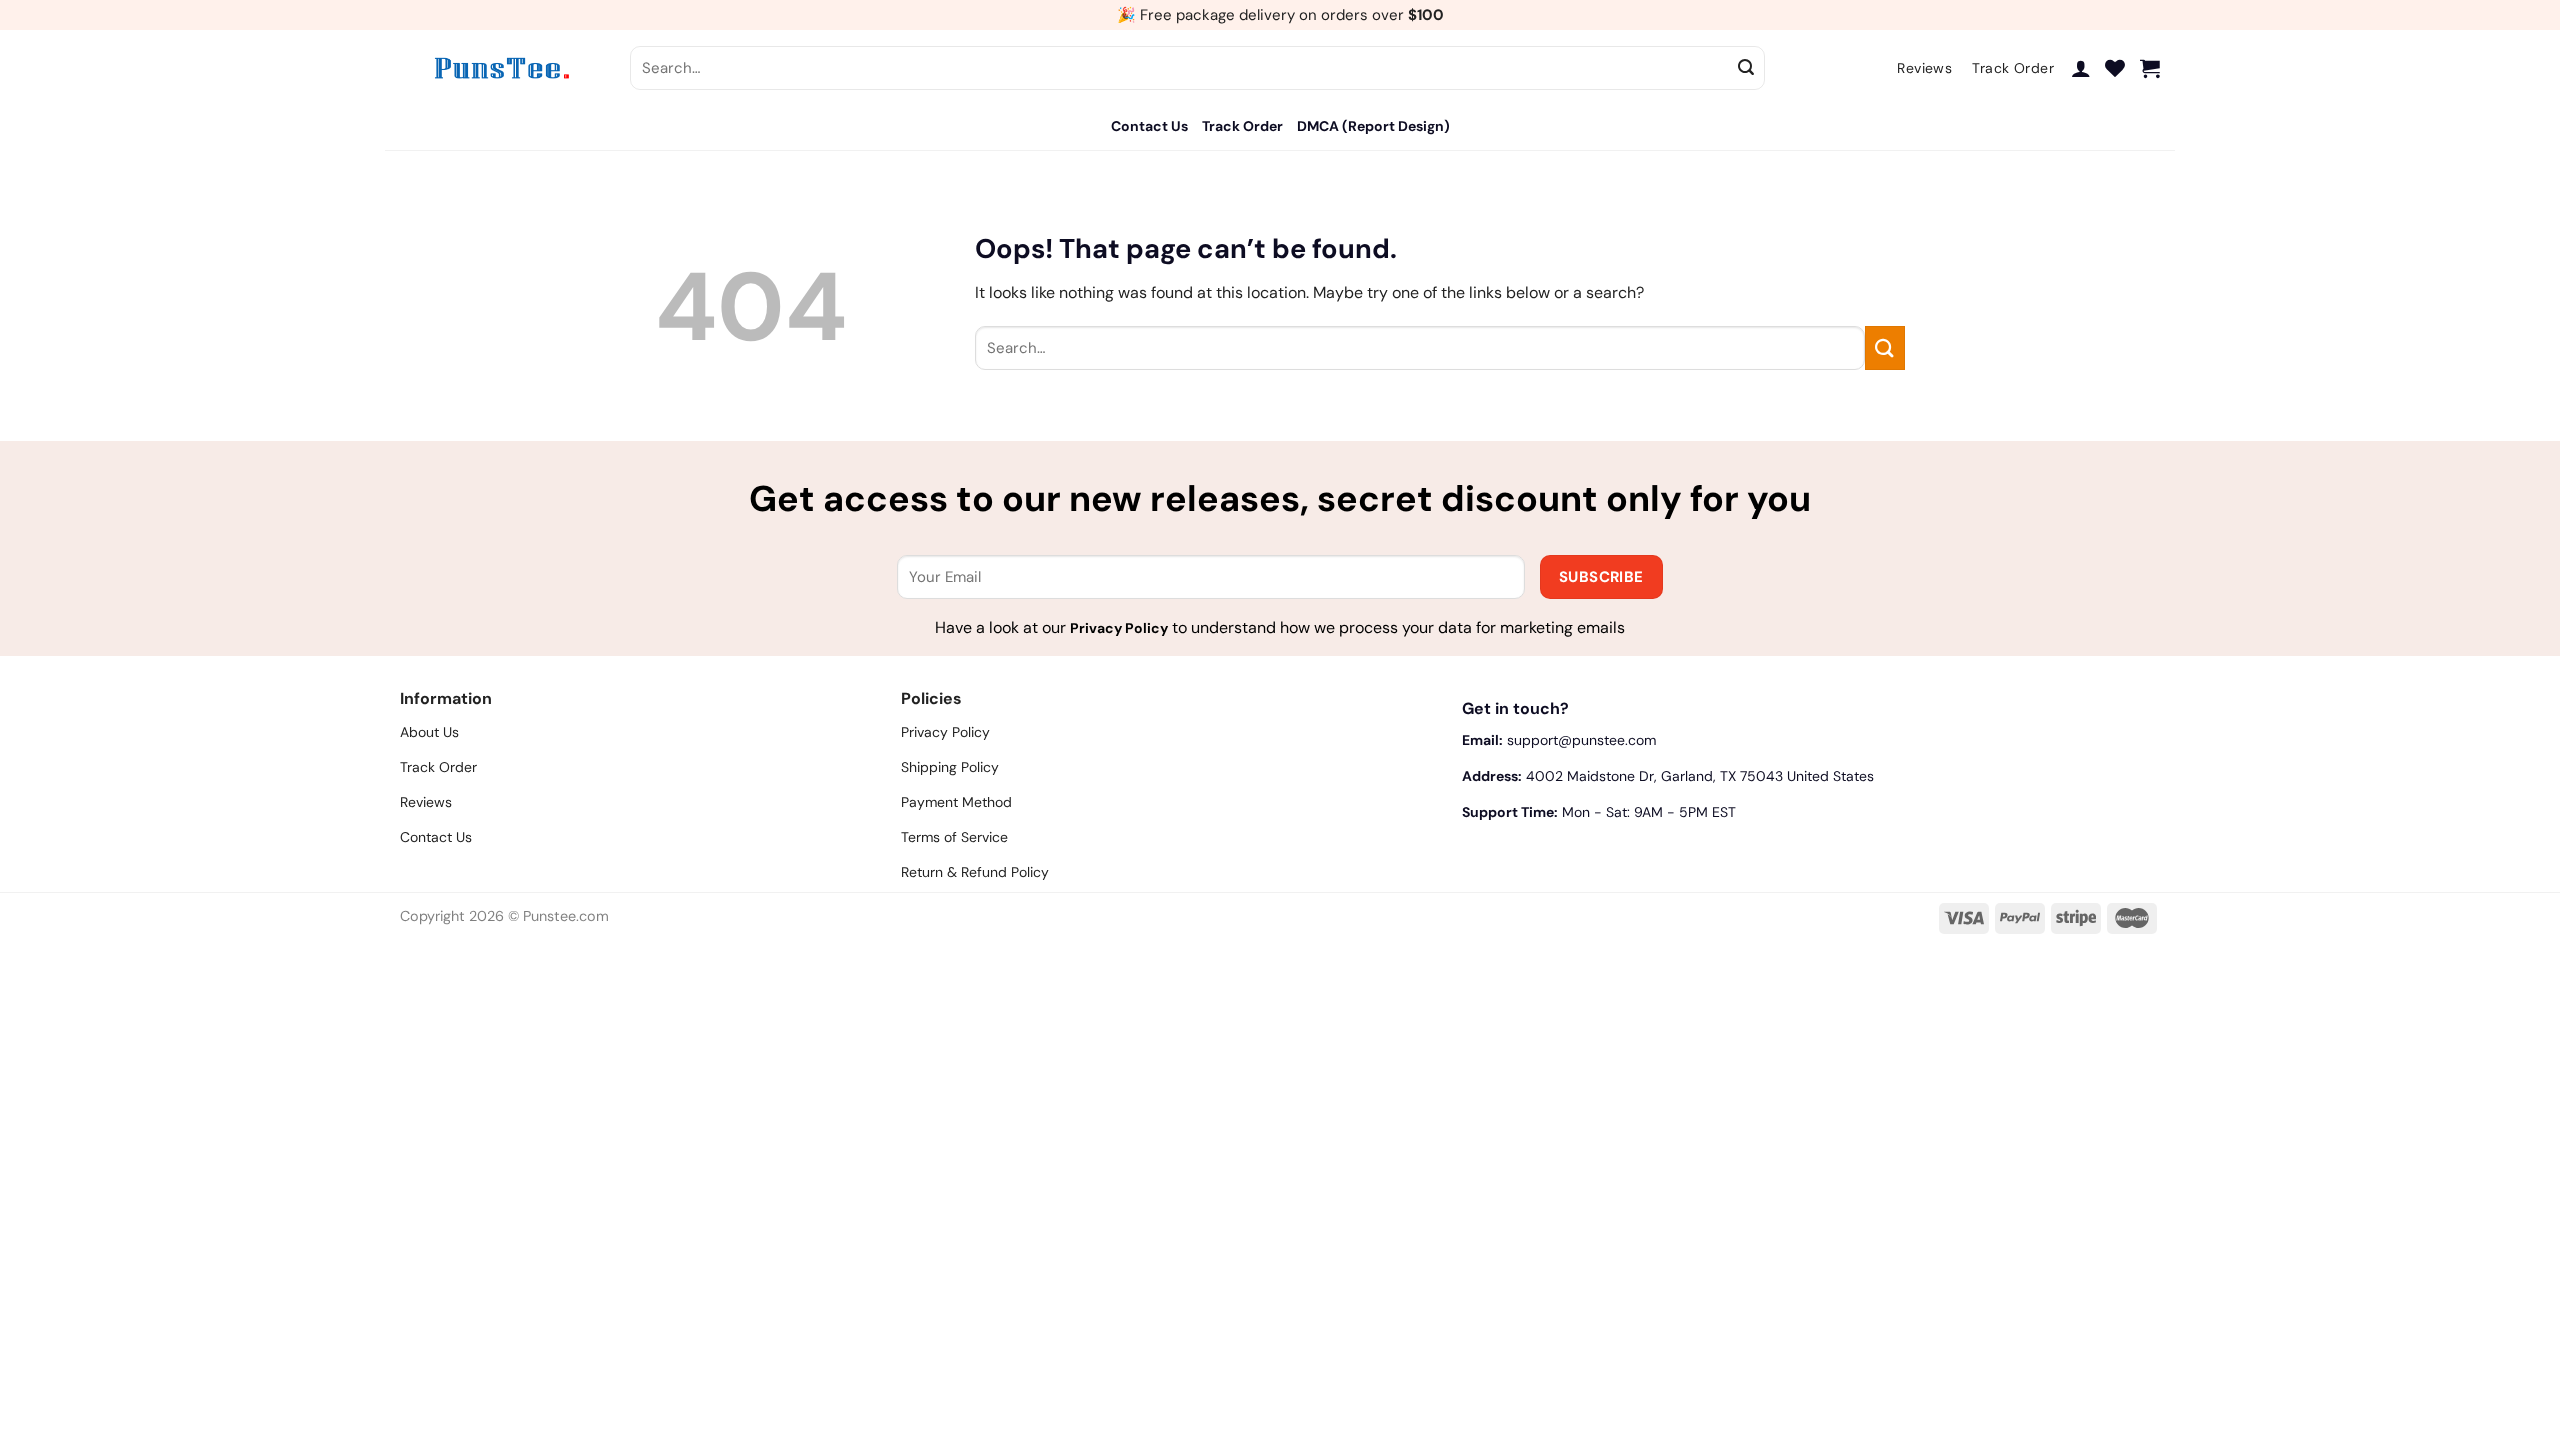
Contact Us (1149, 126)
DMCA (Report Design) (1373, 126)
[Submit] (1747, 68)
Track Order (1242, 126)
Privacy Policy (1119, 628)
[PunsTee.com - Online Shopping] (500, 68)
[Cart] (2150, 68)
